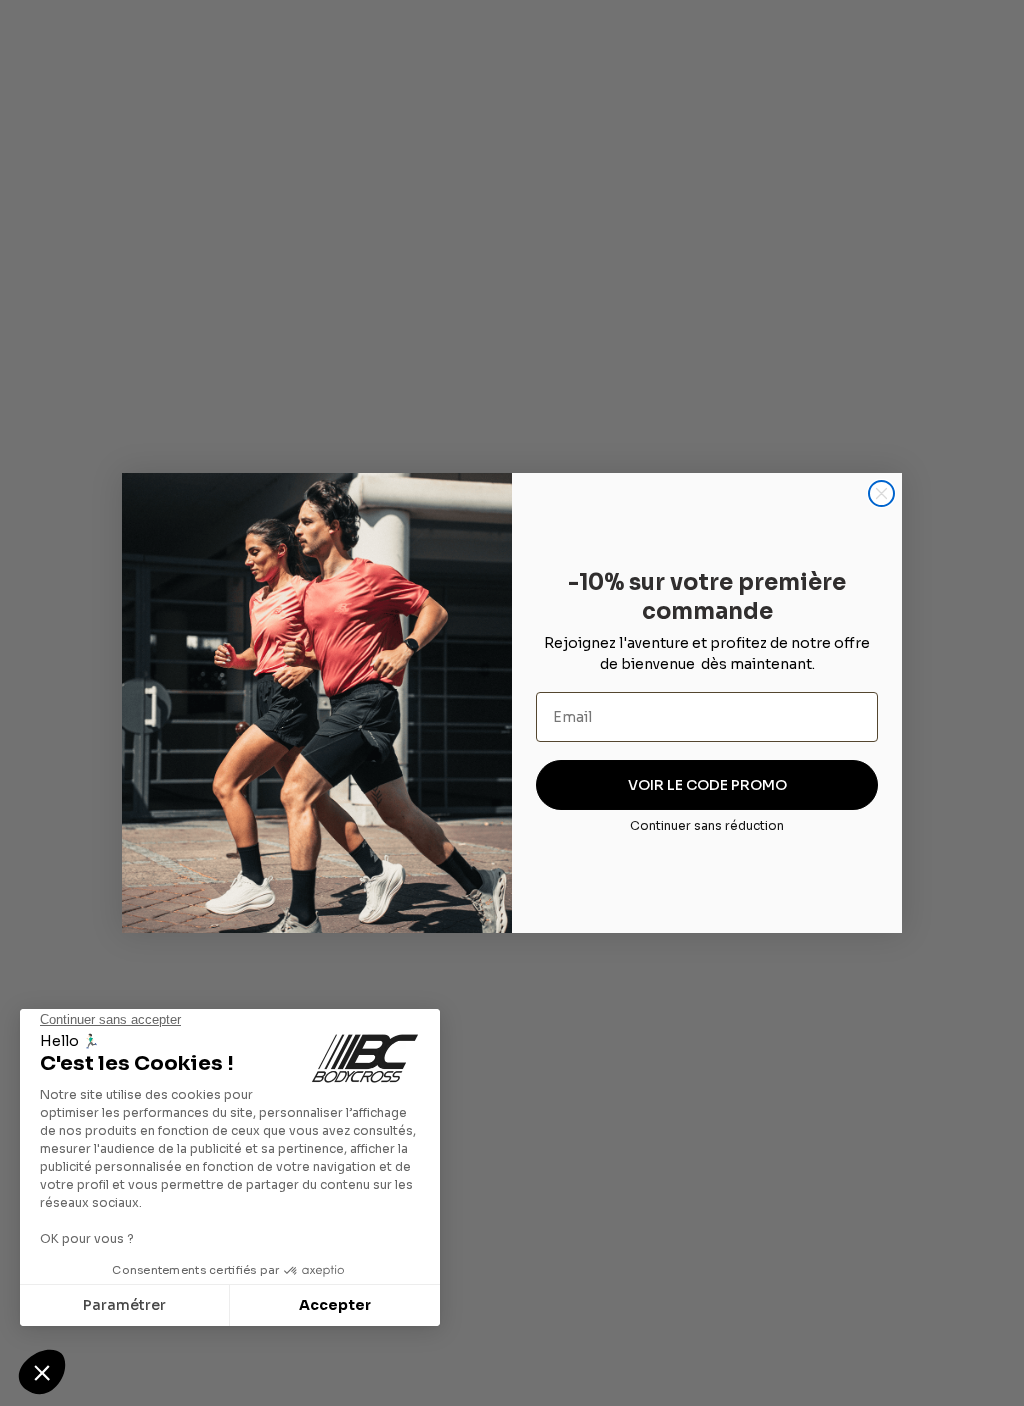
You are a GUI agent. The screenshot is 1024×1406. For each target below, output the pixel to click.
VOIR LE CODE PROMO (707, 785)
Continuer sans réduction (707, 825)
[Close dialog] (881, 493)
